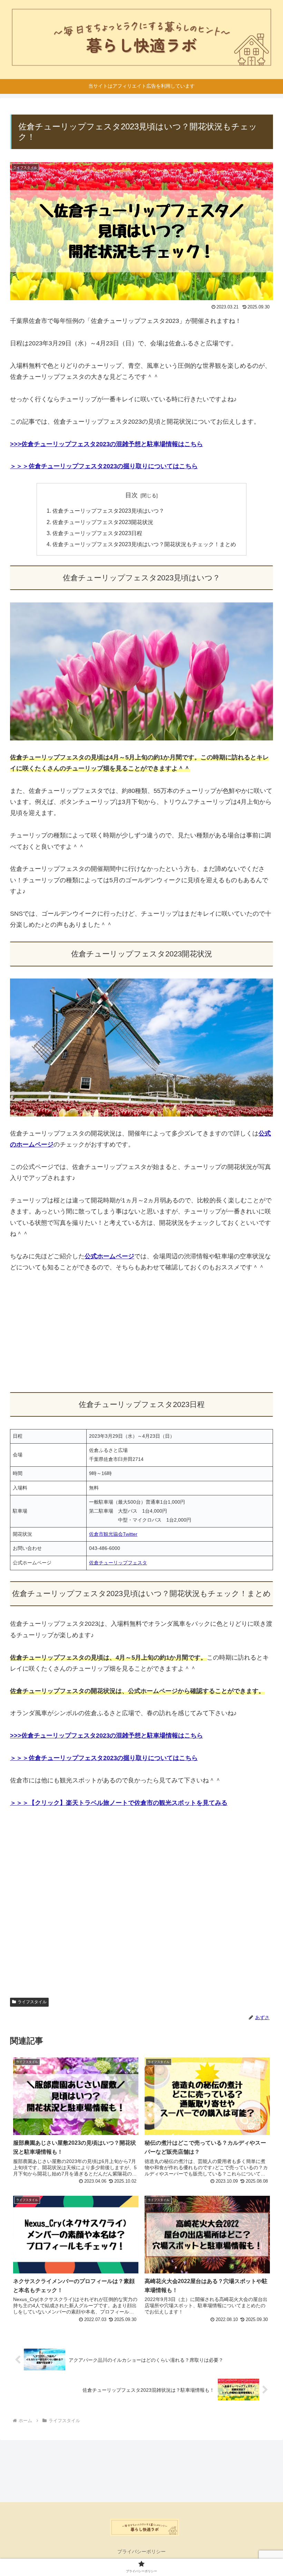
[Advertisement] (141, 1333)
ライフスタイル (32, 2002)
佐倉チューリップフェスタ (118, 1563)
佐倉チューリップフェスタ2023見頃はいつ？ (108, 511)
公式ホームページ (109, 1256)
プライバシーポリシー (141, 2552)
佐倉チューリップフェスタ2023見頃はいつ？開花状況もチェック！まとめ (144, 544)
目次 (131, 495)
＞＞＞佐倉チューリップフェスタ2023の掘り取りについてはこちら (104, 466)
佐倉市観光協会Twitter (113, 1534)
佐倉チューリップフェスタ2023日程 (97, 533)
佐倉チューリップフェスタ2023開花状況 (103, 522)
